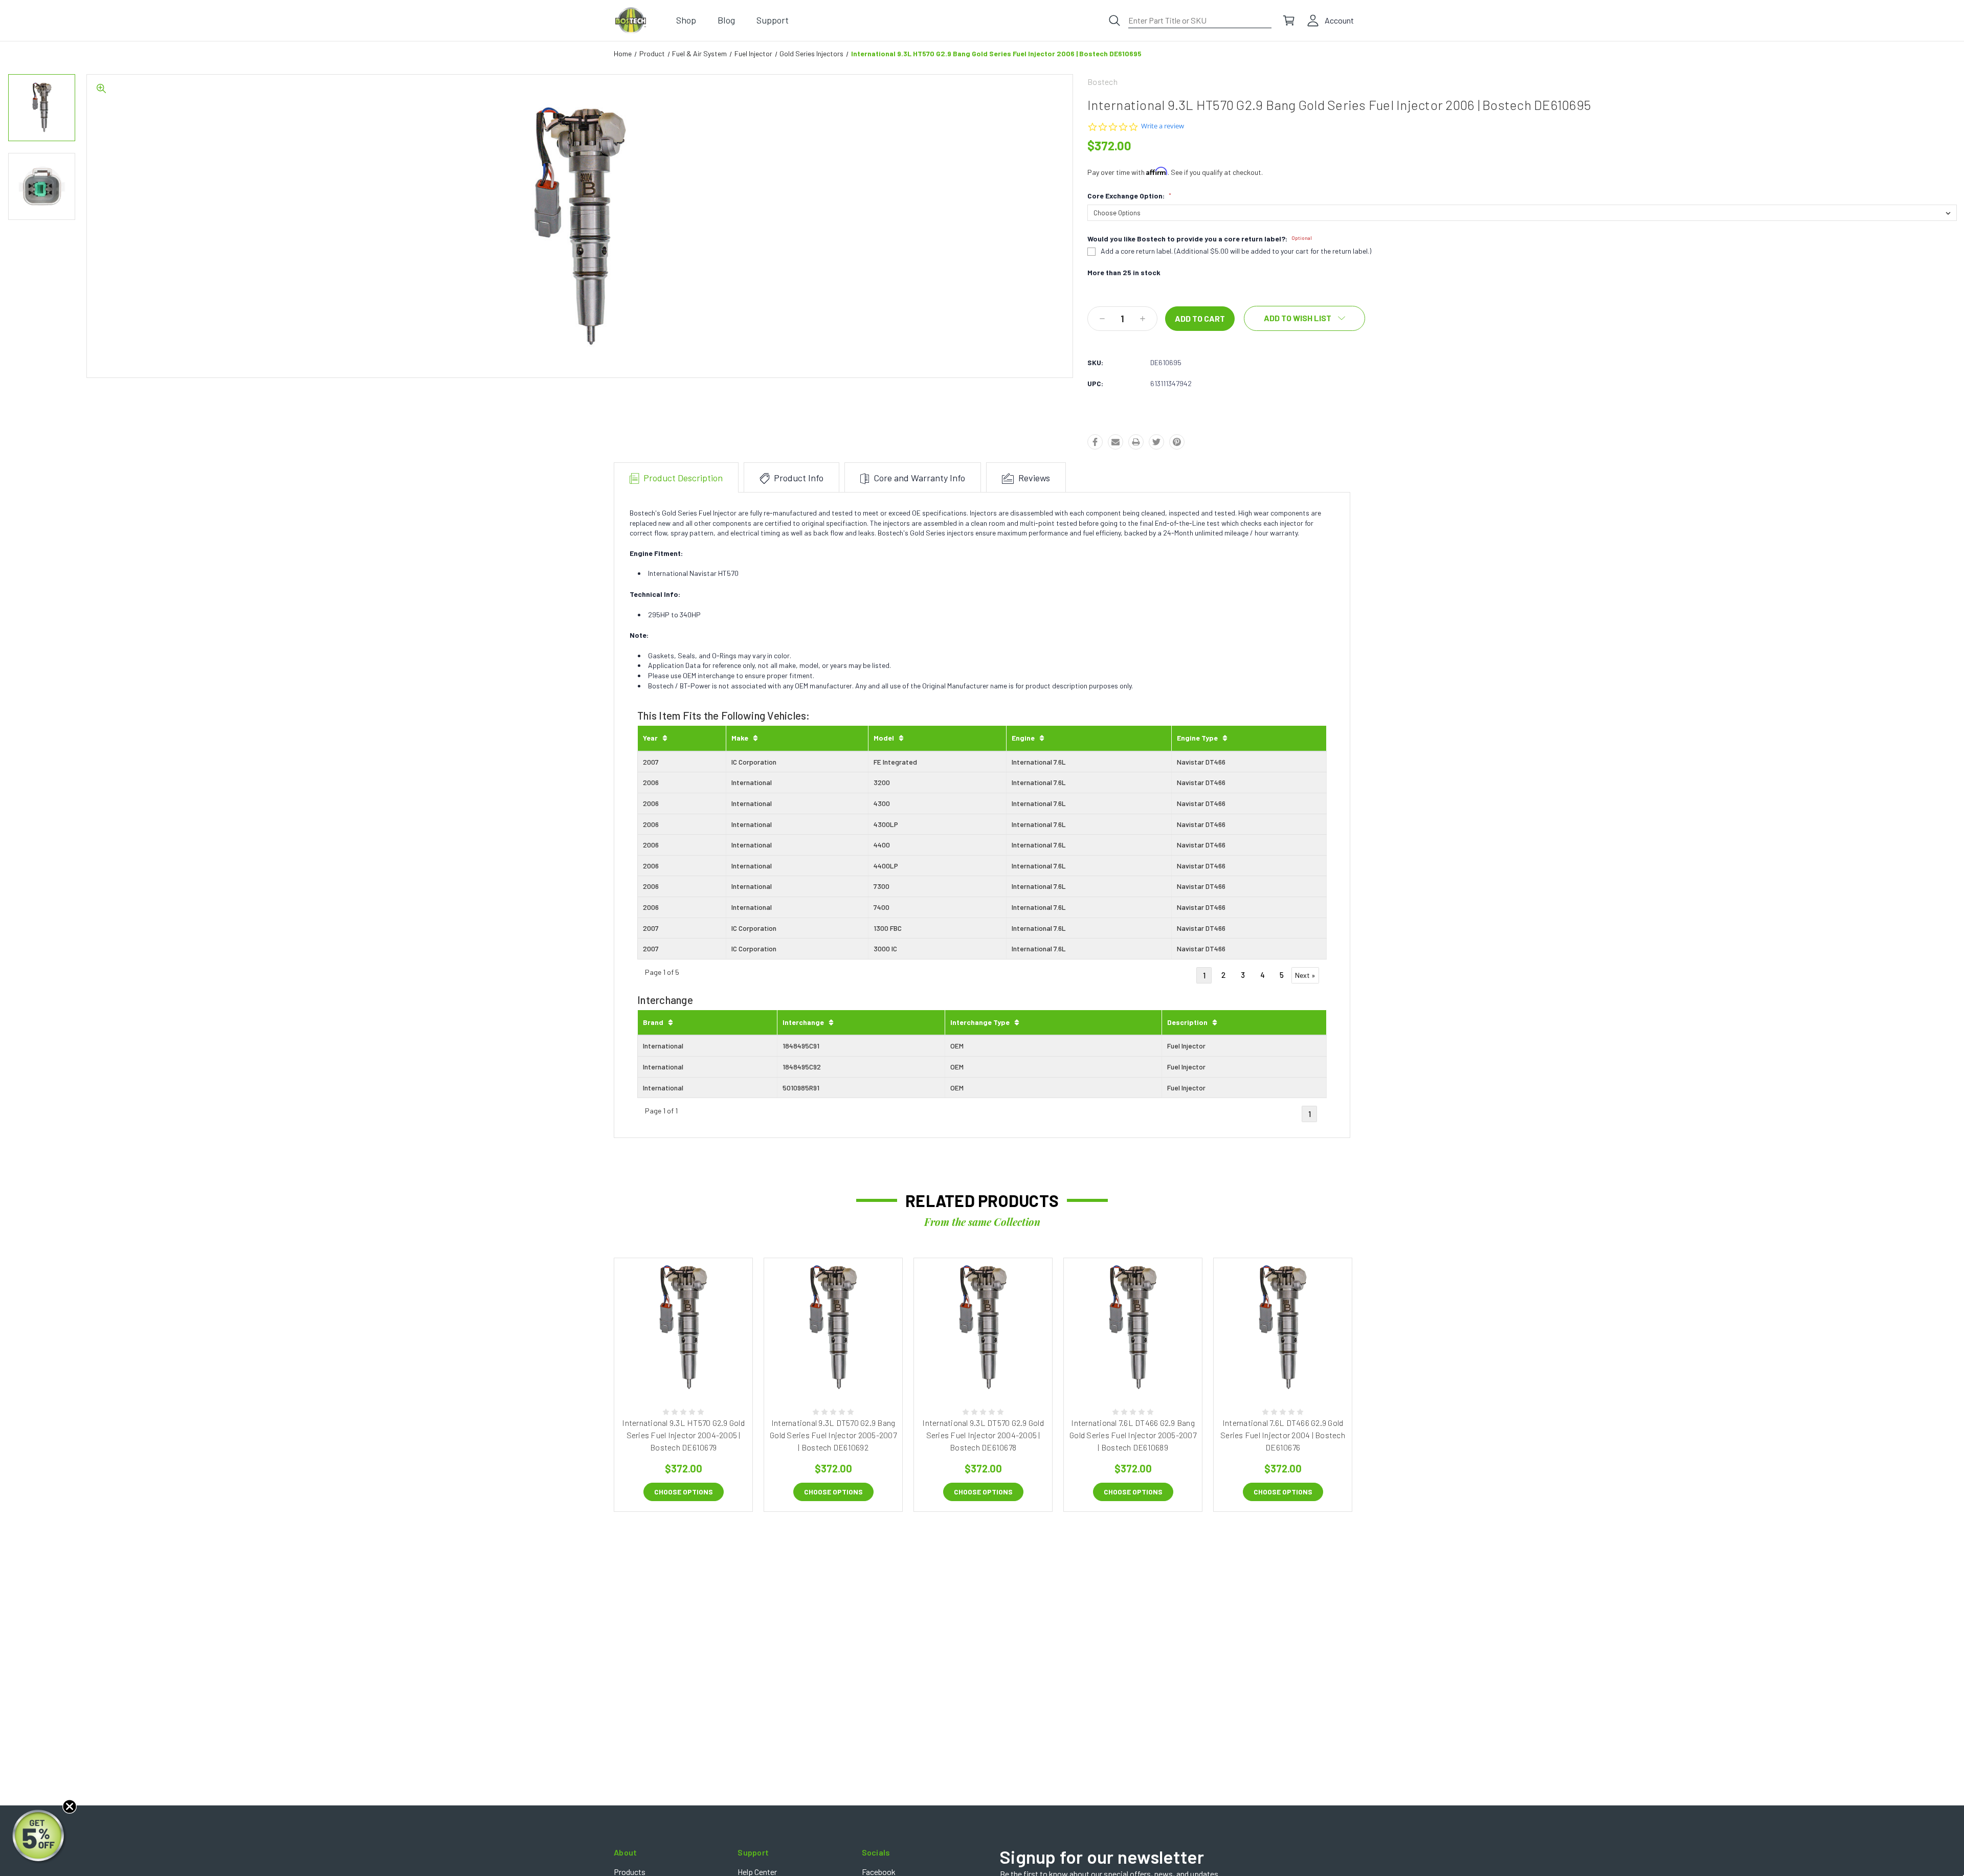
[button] (39, 1837)
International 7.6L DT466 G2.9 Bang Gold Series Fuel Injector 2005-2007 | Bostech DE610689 (1133, 1435)
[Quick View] (672, 1368)
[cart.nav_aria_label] (1289, 20)
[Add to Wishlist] (695, 1368)
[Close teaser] (70, 1806)
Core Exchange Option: (1129, 196)
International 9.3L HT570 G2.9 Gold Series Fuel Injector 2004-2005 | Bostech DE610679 (683, 1435)
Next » (1305, 975)
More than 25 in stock (1124, 273)
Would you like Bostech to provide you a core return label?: (1200, 239)
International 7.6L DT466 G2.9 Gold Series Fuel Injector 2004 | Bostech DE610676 (1283, 1435)
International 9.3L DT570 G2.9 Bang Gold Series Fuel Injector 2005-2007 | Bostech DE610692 (833, 1435)
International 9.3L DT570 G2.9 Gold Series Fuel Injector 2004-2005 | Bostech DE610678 (983, 1435)
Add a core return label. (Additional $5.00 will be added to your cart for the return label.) (1236, 251)
